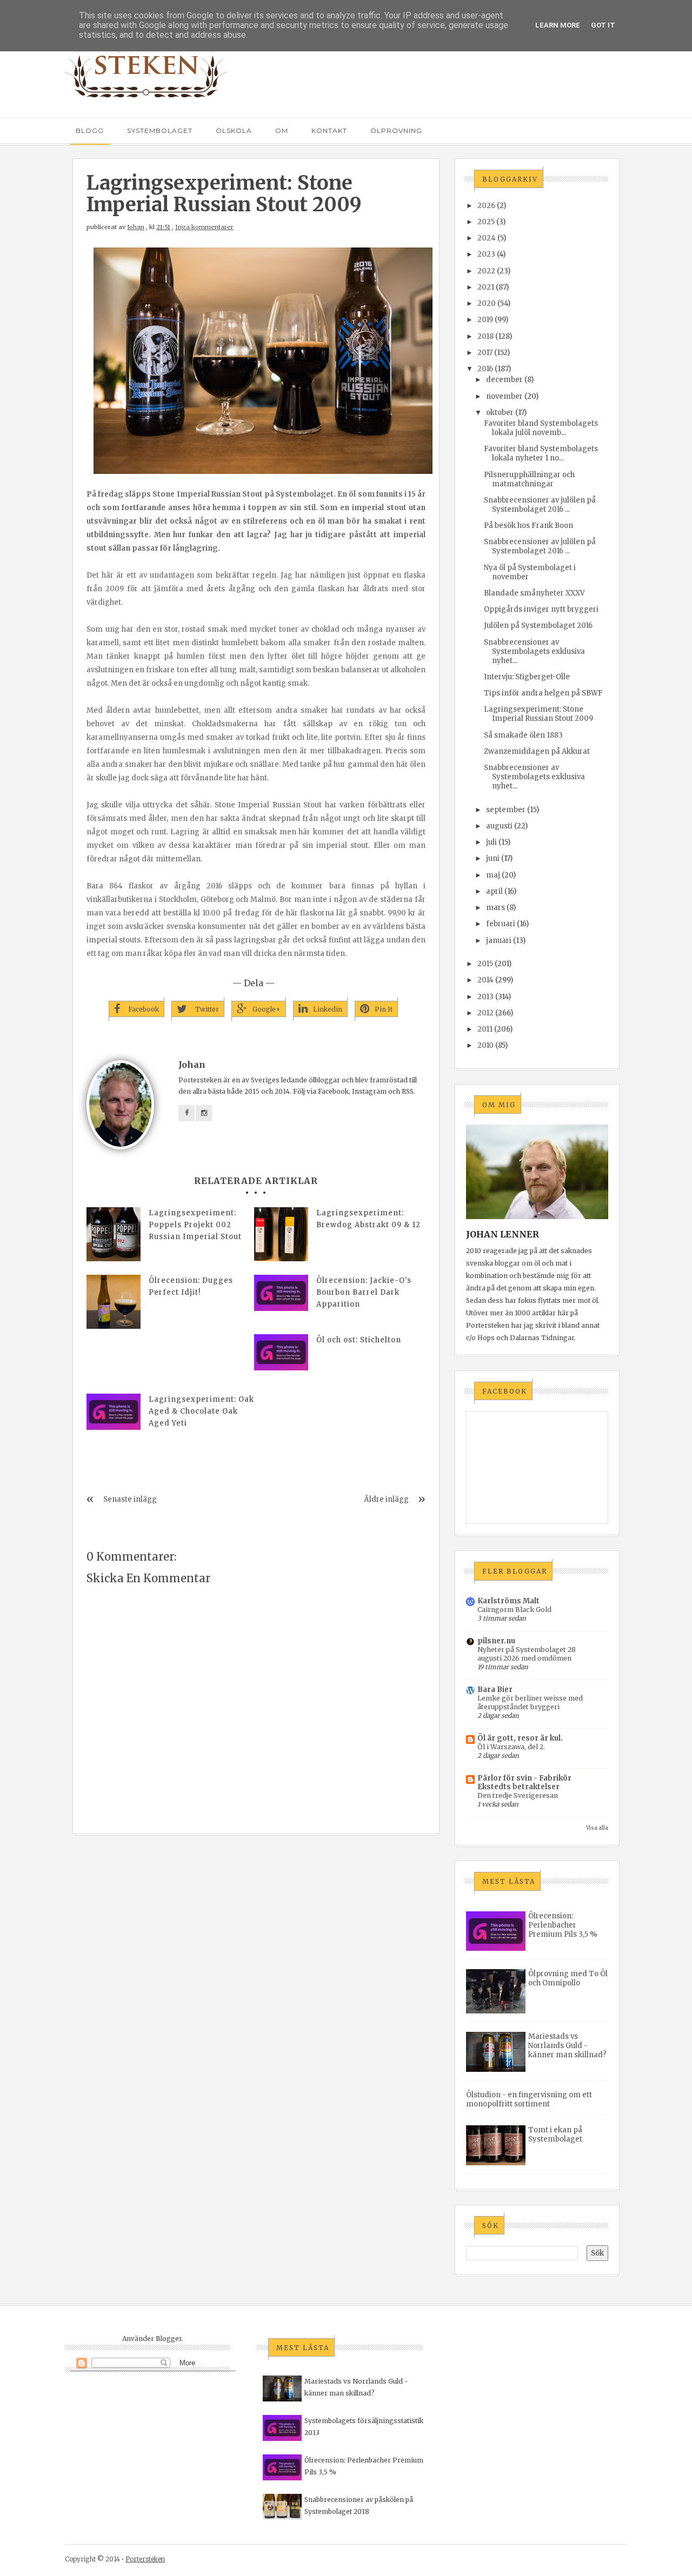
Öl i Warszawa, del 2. (511, 1747)
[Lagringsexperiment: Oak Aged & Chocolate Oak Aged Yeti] (114, 1412)
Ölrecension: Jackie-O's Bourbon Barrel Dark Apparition (364, 1292)
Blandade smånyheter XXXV (534, 593)
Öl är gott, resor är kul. (520, 1738)
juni (493, 858)
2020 (487, 303)
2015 (485, 964)
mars (495, 908)
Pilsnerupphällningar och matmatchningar (529, 479)
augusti (499, 826)
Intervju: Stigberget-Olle (527, 677)
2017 (485, 353)
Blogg (90, 131)
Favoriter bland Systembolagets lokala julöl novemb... (541, 428)
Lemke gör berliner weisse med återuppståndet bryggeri (530, 1702)
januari (499, 941)
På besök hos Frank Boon (528, 526)
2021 (486, 287)
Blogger (169, 2339)
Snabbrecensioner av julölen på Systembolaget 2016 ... (540, 505)
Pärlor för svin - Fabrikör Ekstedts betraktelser (524, 1782)
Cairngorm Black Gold (514, 1610)
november (504, 396)
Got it (603, 25)
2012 (485, 1013)
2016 (485, 369)
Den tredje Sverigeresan (518, 1795)
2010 (485, 1045)
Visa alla (597, 1828)
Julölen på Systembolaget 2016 (538, 625)
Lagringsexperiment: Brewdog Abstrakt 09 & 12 (368, 1219)
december (504, 380)
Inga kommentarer (204, 227)
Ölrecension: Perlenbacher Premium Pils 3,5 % (563, 1925)
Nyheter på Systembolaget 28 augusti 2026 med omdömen (527, 1654)
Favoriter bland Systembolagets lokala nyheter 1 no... (541, 453)
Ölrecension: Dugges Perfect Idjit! (191, 1286)
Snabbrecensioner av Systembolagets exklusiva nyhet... (534, 651)
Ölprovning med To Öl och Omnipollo (568, 1978)
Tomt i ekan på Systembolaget (555, 2135)
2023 (486, 254)
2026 (486, 206)
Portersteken (145, 2559)
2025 (486, 222)
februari (501, 924)
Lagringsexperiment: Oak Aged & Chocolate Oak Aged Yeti (201, 1411)
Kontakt (329, 131)
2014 (485, 980)
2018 (485, 336)
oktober (500, 413)
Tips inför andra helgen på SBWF (543, 693)
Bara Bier (495, 1690)
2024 (487, 238)
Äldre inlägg (386, 1499)
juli (491, 842)
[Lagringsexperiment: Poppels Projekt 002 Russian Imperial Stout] (114, 1234)
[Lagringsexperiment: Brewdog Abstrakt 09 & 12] (281, 1234)
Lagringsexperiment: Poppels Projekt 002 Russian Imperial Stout (195, 1225)
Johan (136, 227)
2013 (485, 997)
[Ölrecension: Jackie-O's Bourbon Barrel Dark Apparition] (281, 1293)
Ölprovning (396, 131)
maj (493, 875)
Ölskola (234, 131)
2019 (485, 320)
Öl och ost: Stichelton (359, 1340)
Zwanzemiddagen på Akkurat (537, 751)
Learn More (558, 25)
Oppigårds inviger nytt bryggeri (541, 609)
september (506, 810)
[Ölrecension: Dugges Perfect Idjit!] (114, 1302)
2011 (485, 1029)
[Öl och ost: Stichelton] (281, 1352)
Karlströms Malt (508, 1601)
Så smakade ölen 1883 (523, 735)
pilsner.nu (496, 1641)
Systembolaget (160, 131)
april (494, 891)
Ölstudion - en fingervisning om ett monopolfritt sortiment (529, 2099)
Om (282, 131)
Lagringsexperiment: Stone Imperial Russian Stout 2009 (538, 714)
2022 (486, 271)
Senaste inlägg (130, 1499)
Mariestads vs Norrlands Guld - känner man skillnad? (567, 2046)
